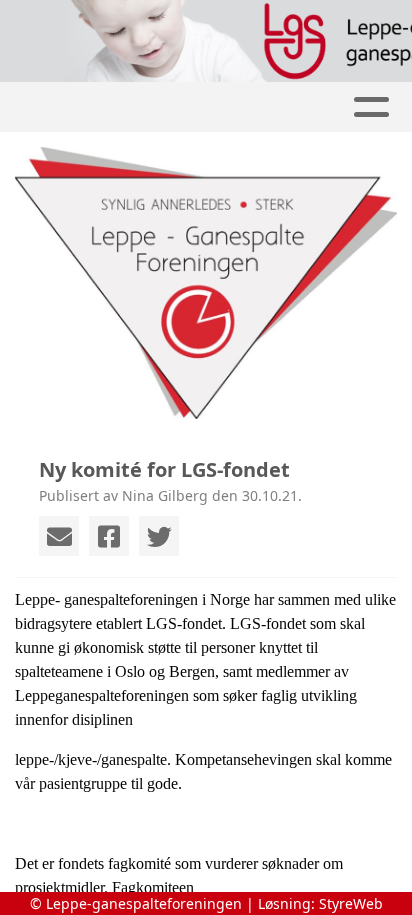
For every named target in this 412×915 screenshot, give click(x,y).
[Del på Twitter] (159, 536)
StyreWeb (351, 903)
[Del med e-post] (59, 536)
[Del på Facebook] (109, 536)
